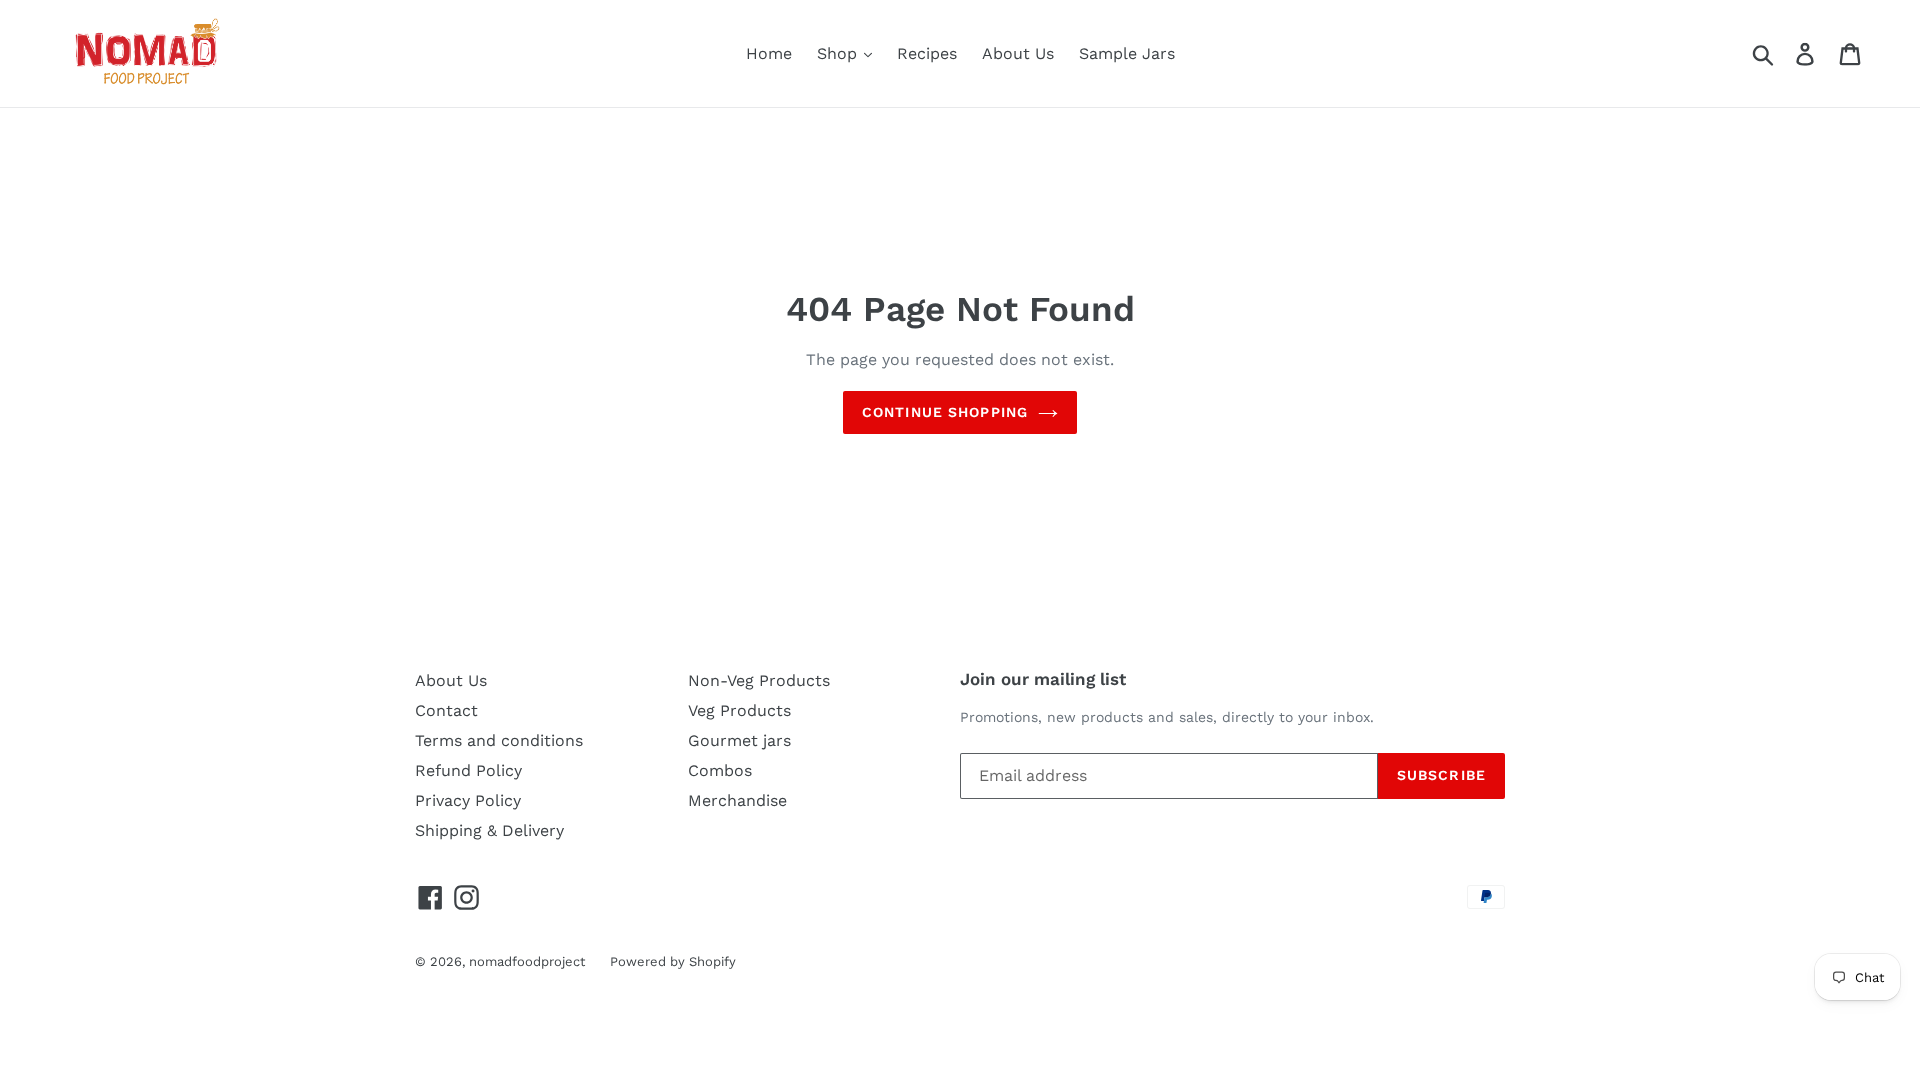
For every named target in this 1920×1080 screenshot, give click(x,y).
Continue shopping (945, 412)
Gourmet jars (739, 740)
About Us (1018, 53)
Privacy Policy (468, 800)
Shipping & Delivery (489, 830)
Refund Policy (468, 770)
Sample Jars (1127, 53)
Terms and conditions (499, 740)
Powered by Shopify (673, 961)
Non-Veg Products (759, 680)
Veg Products (739, 710)
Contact (446, 710)
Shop (839, 53)
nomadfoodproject (527, 961)
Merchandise (737, 800)
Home (769, 53)
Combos (720, 770)
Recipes (927, 53)
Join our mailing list (1043, 679)
